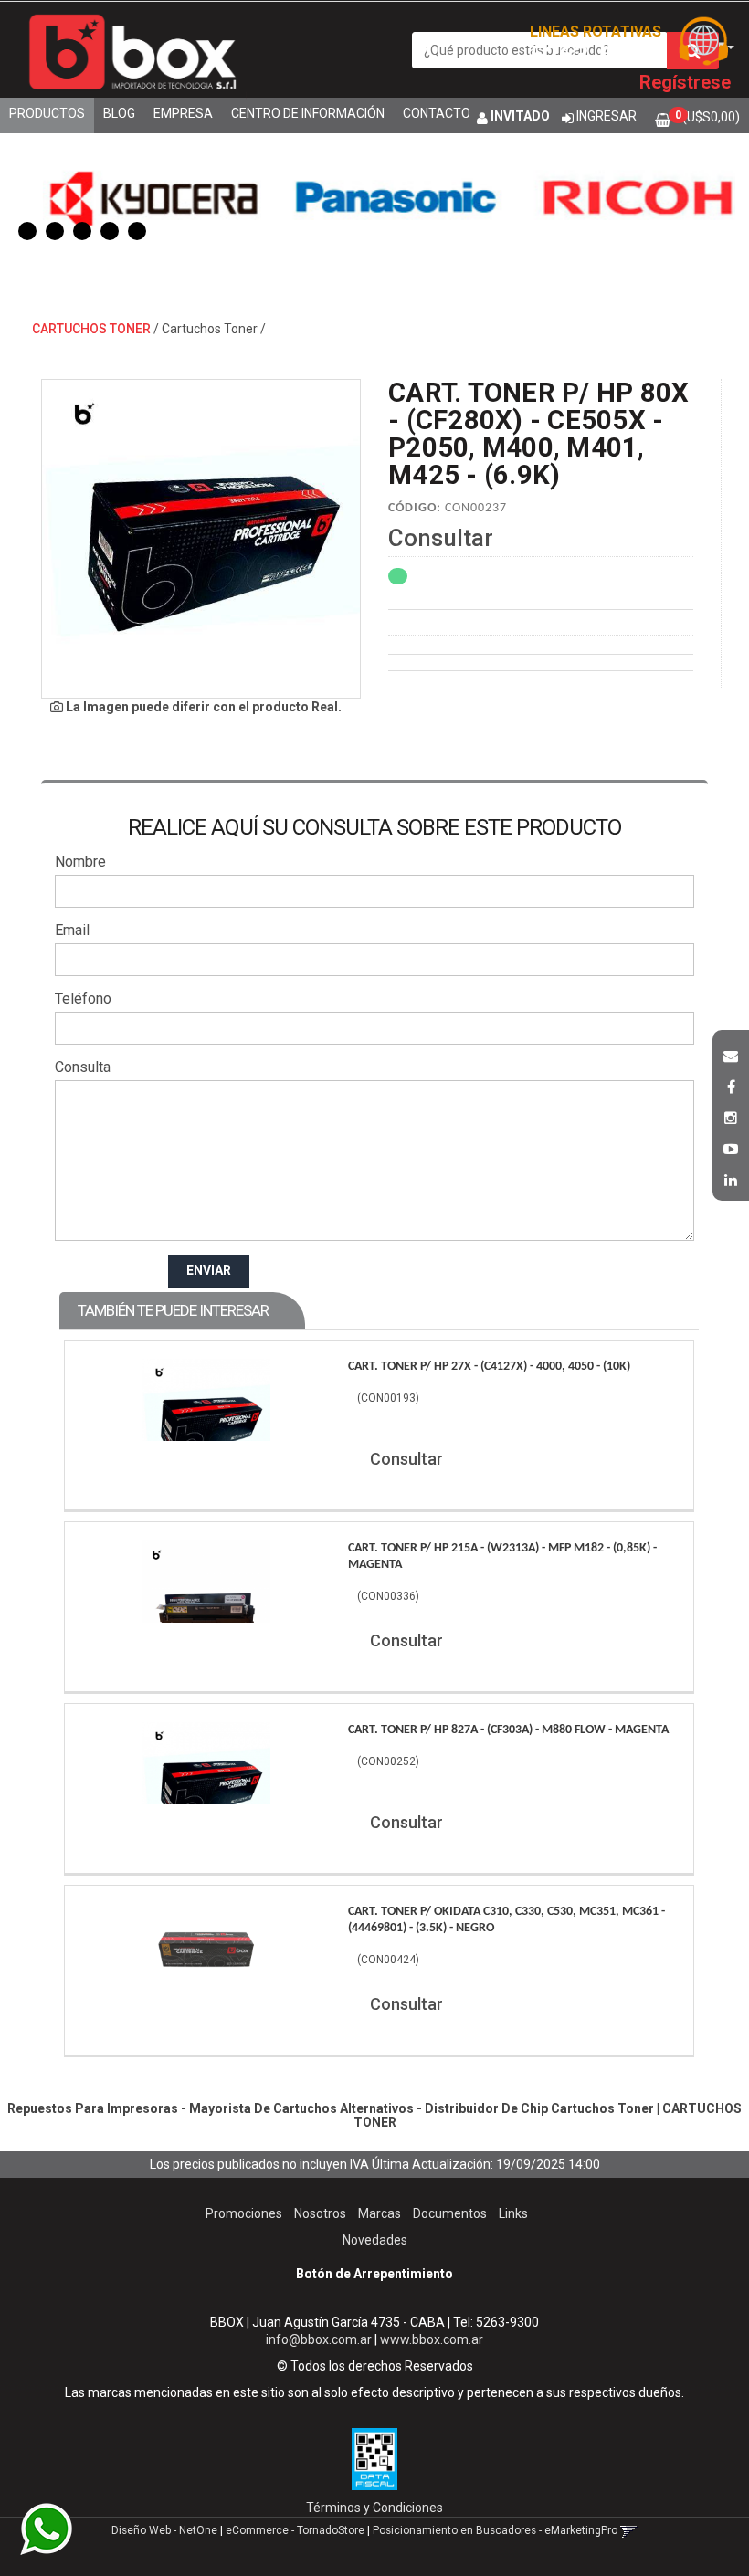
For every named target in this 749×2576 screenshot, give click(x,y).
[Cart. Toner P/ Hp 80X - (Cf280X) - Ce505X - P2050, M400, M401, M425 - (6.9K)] (201, 539)
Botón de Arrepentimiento (374, 2274)
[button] (731, 1054)
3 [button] (82, 231)
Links (513, 2213)
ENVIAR (209, 1270)
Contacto (437, 113)
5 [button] (137, 231)
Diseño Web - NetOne (164, 2530)
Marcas (380, 2213)
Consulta (83, 1067)
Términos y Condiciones (374, 2508)
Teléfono (83, 999)
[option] (134, 196)
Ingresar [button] (607, 116)
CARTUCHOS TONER (91, 329)
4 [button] (110, 231)
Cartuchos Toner (210, 329)
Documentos (450, 2213)
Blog (119, 113)
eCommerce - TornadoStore (295, 2530)
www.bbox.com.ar (432, 2339)
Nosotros (320, 2213)
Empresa (183, 113)
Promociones (244, 2213)
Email (72, 930)
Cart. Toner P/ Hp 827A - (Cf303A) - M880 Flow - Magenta (508, 1730)
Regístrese (685, 82)
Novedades (375, 2240)
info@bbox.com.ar (319, 2339)
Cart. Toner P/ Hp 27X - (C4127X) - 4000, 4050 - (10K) (489, 1367)
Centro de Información (308, 113)
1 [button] (27, 231)
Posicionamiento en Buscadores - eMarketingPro (495, 2530)
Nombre (80, 862)
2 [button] (55, 231)
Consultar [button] (441, 538)
